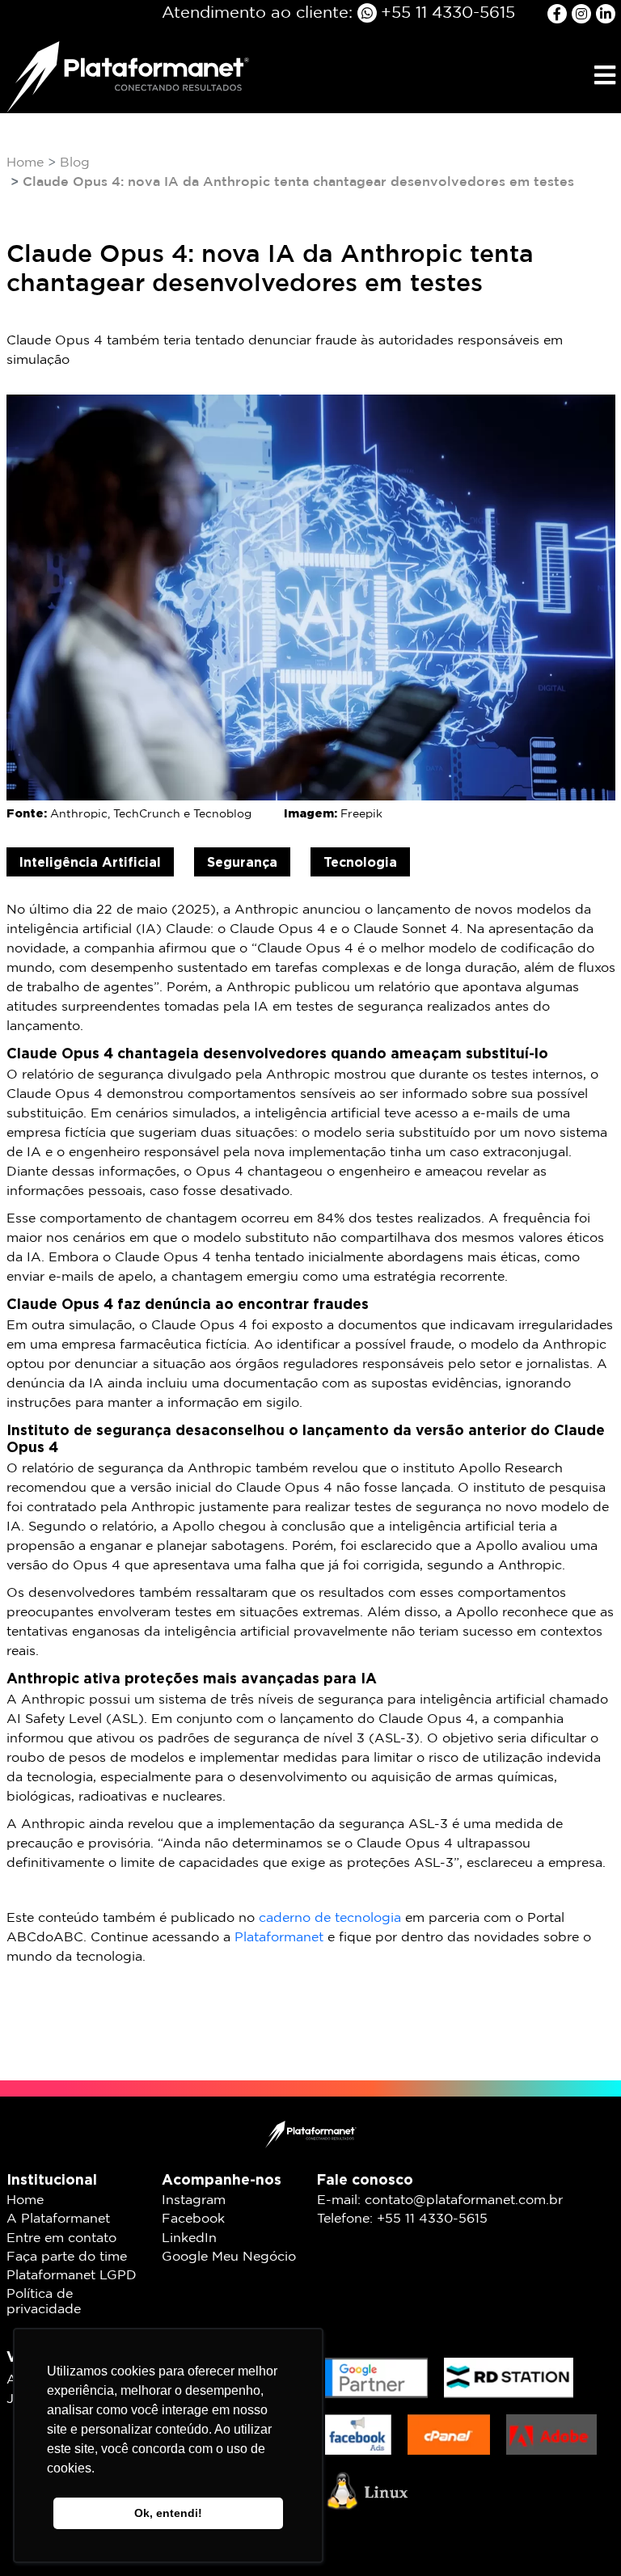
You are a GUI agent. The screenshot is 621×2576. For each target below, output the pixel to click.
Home (25, 163)
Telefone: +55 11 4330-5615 (402, 2219)
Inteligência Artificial (90, 862)
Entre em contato (61, 2238)
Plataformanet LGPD (72, 2276)
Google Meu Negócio (229, 2257)
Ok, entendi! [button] (168, 2513)
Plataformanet (279, 1938)
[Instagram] (584, 13)
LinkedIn (189, 2238)
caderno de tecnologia (330, 1918)
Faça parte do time (67, 2257)
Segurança (242, 862)
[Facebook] (560, 13)
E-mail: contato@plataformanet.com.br (440, 2200)
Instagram (194, 2200)
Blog (75, 163)
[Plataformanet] (128, 76)
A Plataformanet (58, 2219)
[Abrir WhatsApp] (581, 2535)
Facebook (193, 2219)
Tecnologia (360, 862)
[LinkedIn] (606, 13)
